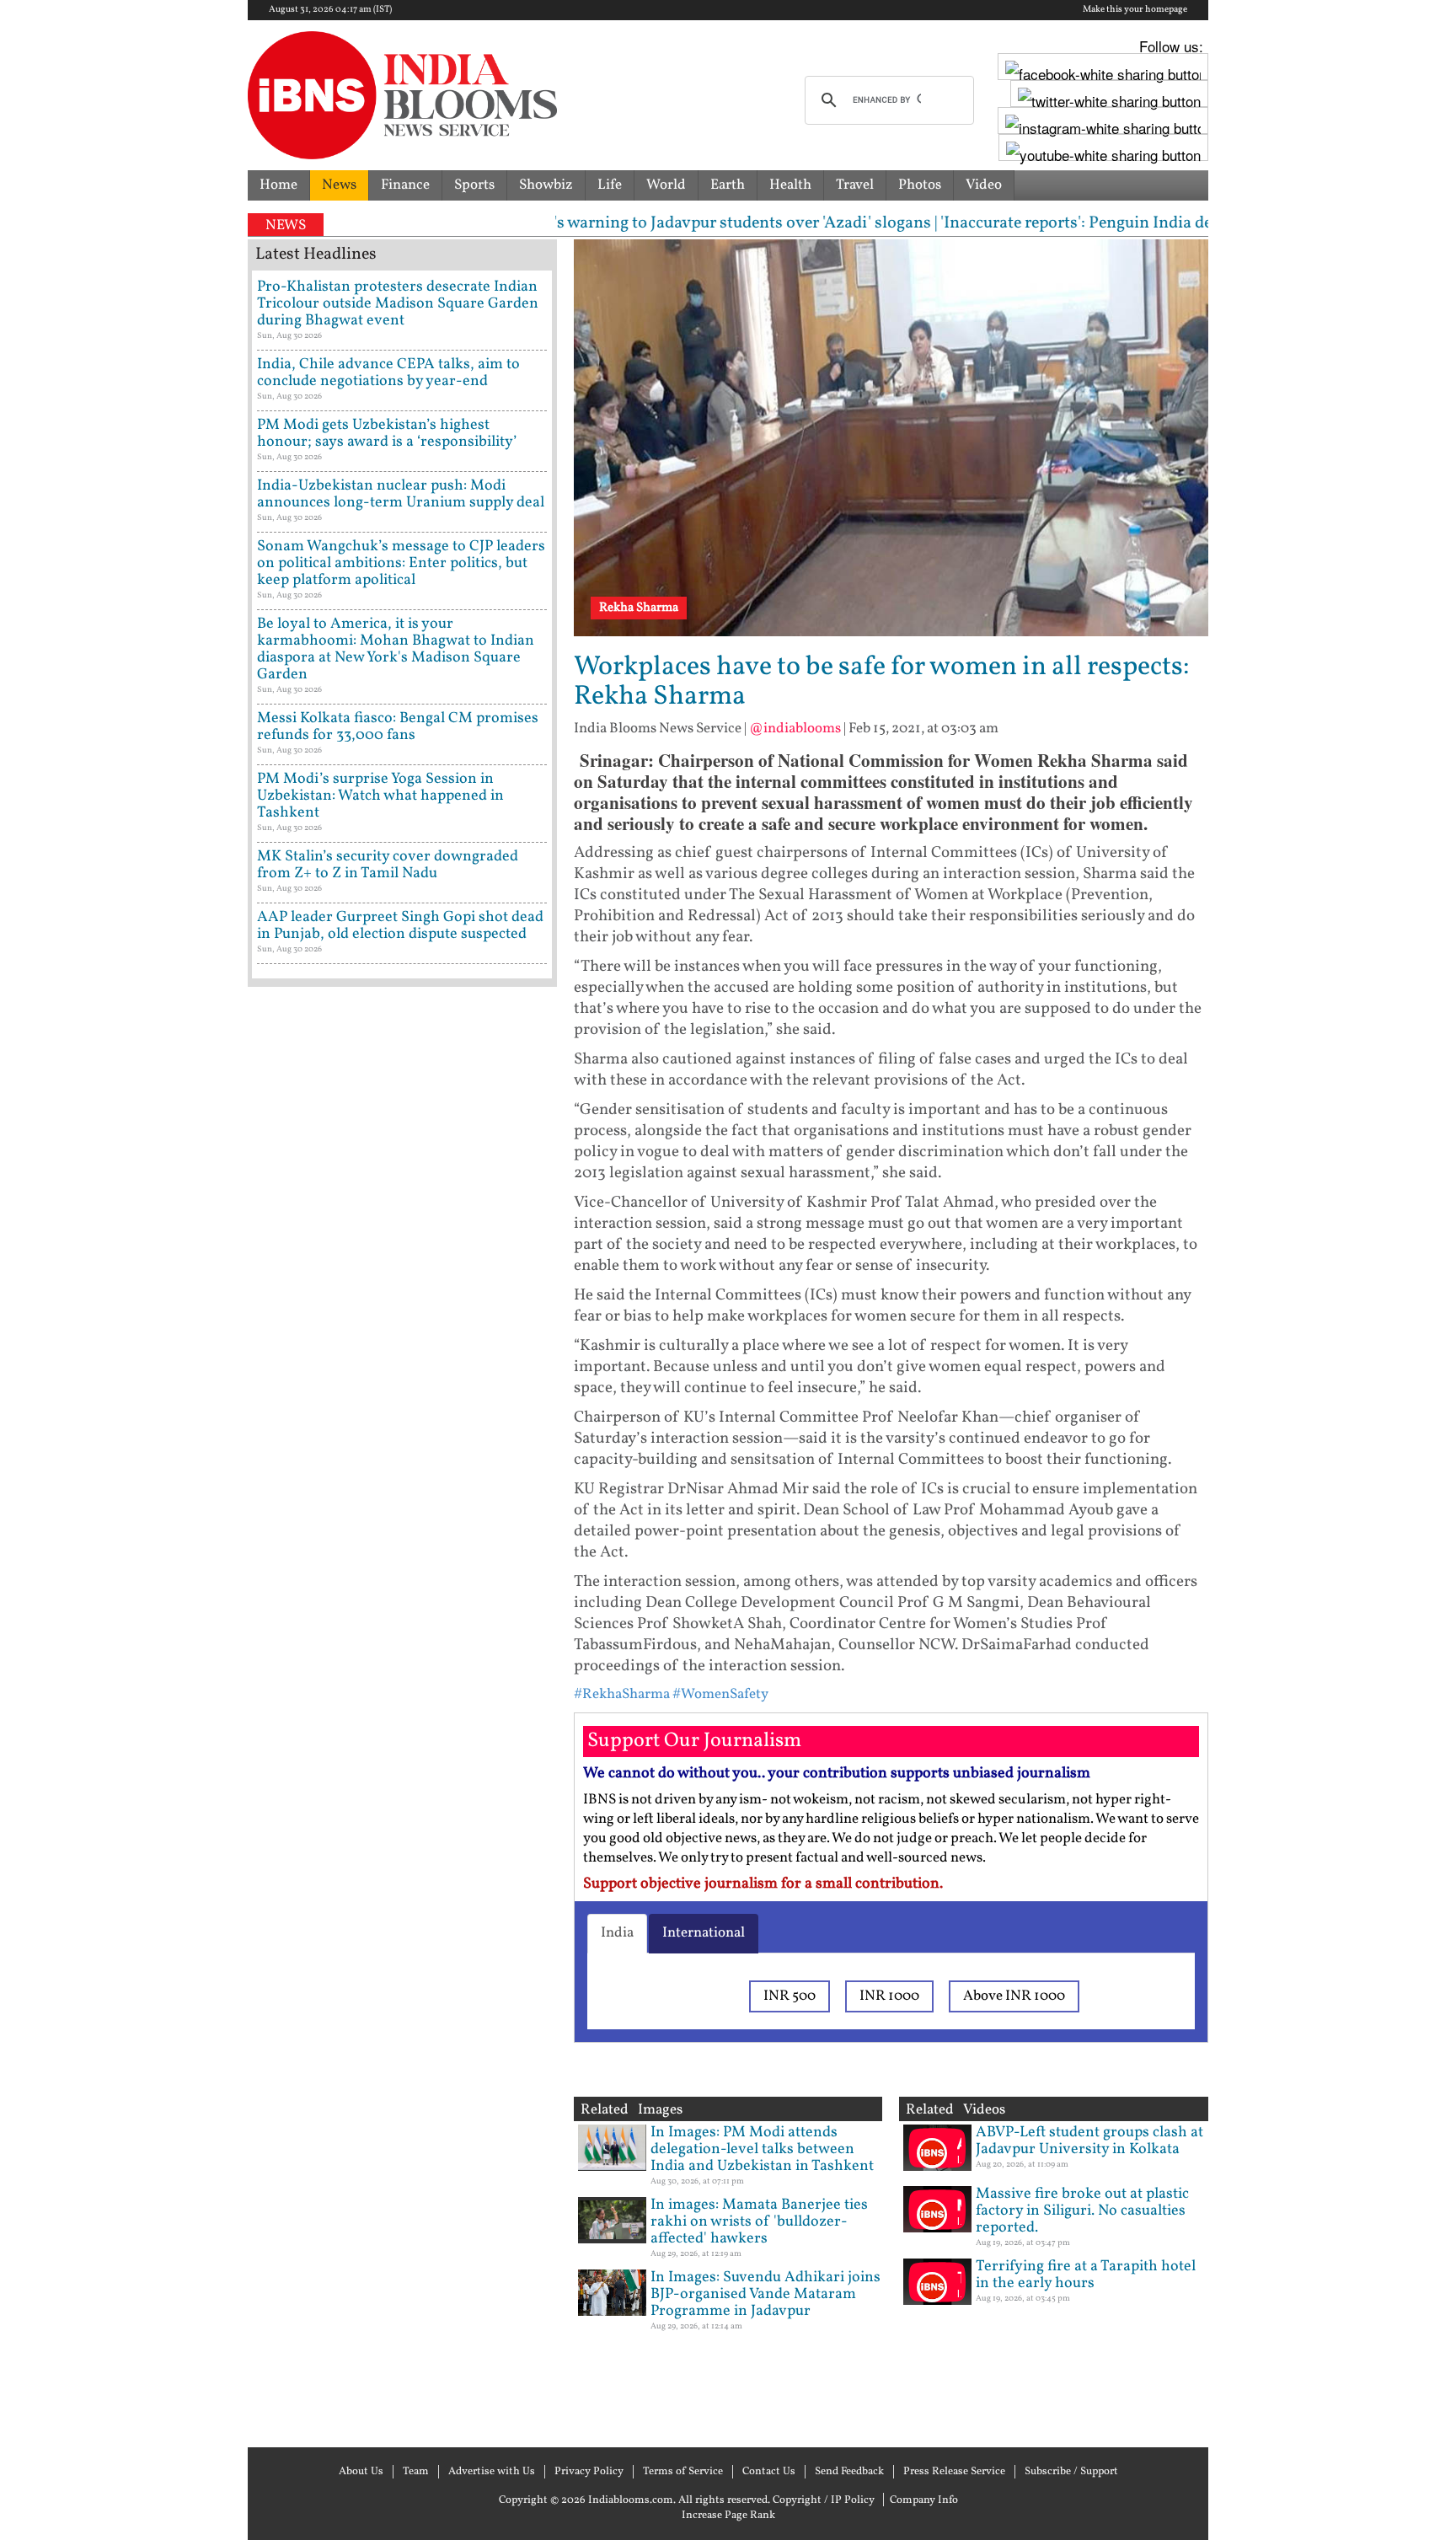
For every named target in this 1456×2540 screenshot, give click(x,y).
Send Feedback (849, 2472)
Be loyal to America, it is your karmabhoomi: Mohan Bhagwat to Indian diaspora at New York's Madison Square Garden (396, 649)
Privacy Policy (589, 2472)
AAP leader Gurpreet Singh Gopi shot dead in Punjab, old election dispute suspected (400, 926)
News (339, 185)
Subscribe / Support (1071, 2472)
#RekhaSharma (622, 1694)
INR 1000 (889, 1996)
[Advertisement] (402, 1715)
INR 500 (790, 1996)
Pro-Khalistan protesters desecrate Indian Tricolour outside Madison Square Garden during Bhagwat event (398, 304)
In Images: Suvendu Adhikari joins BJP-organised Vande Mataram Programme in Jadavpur (765, 2294)
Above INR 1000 (1014, 1996)
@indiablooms (795, 729)
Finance (405, 185)
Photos (920, 185)
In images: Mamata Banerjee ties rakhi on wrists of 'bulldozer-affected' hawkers (759, 2222)
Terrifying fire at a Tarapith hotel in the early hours (1086, 2275)
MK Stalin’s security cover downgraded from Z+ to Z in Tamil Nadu (388, 865)
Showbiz (546, 185)
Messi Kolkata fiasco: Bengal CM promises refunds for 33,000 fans (398, 727)
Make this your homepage (1135, 10)
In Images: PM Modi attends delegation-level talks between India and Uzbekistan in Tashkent (762, 2149)
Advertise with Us (492, 2472)
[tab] (617, 1933)
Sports (474, 185)
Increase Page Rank (728, 2516)
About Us (361, 2472)
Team (416, 2472)
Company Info (924, 2500)
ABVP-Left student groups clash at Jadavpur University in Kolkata (1089, 2141)
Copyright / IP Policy (824, 2500)
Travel (855, 185)
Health (790, 185)
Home (278, 185)
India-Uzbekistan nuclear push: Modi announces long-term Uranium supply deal (401, 494)
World (666, 185)
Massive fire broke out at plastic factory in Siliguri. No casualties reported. (1082, 2211)
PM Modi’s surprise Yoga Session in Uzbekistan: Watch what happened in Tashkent (380, 796)
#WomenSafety (720, 1694)
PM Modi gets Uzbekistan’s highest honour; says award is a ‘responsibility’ (387, 434)
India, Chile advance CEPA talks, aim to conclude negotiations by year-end (388, 373)
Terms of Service (683, 2472)
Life (610, 185)
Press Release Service (954, 2472)
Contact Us (769, 2472)
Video (984, 185)
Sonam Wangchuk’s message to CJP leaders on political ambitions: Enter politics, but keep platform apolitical (401, 563)
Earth (728, 185)
